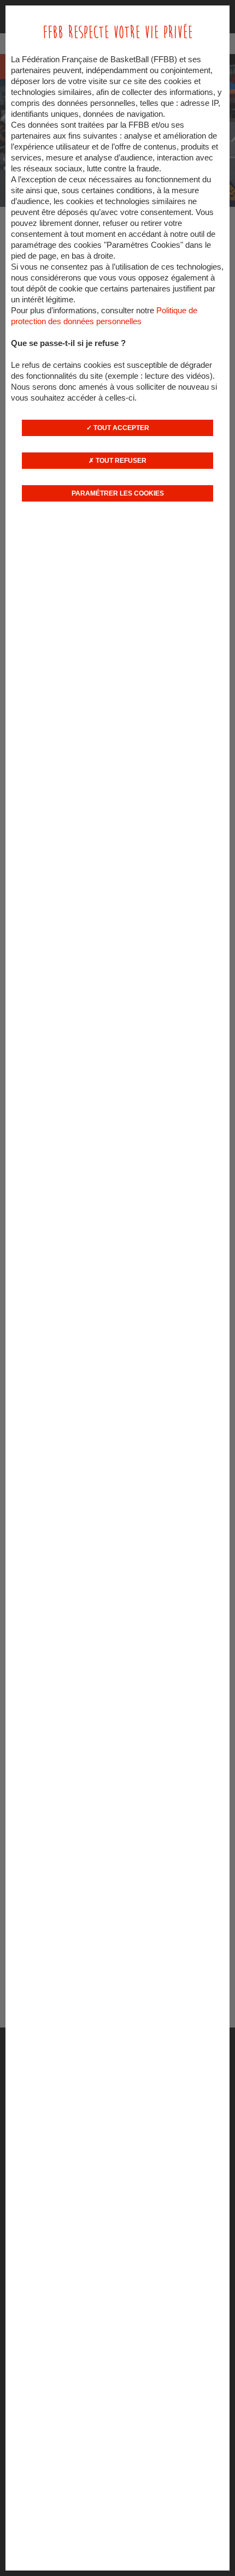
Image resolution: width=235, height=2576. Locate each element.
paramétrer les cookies (118, 493)
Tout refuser (120, 461)
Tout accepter (121, 428)
